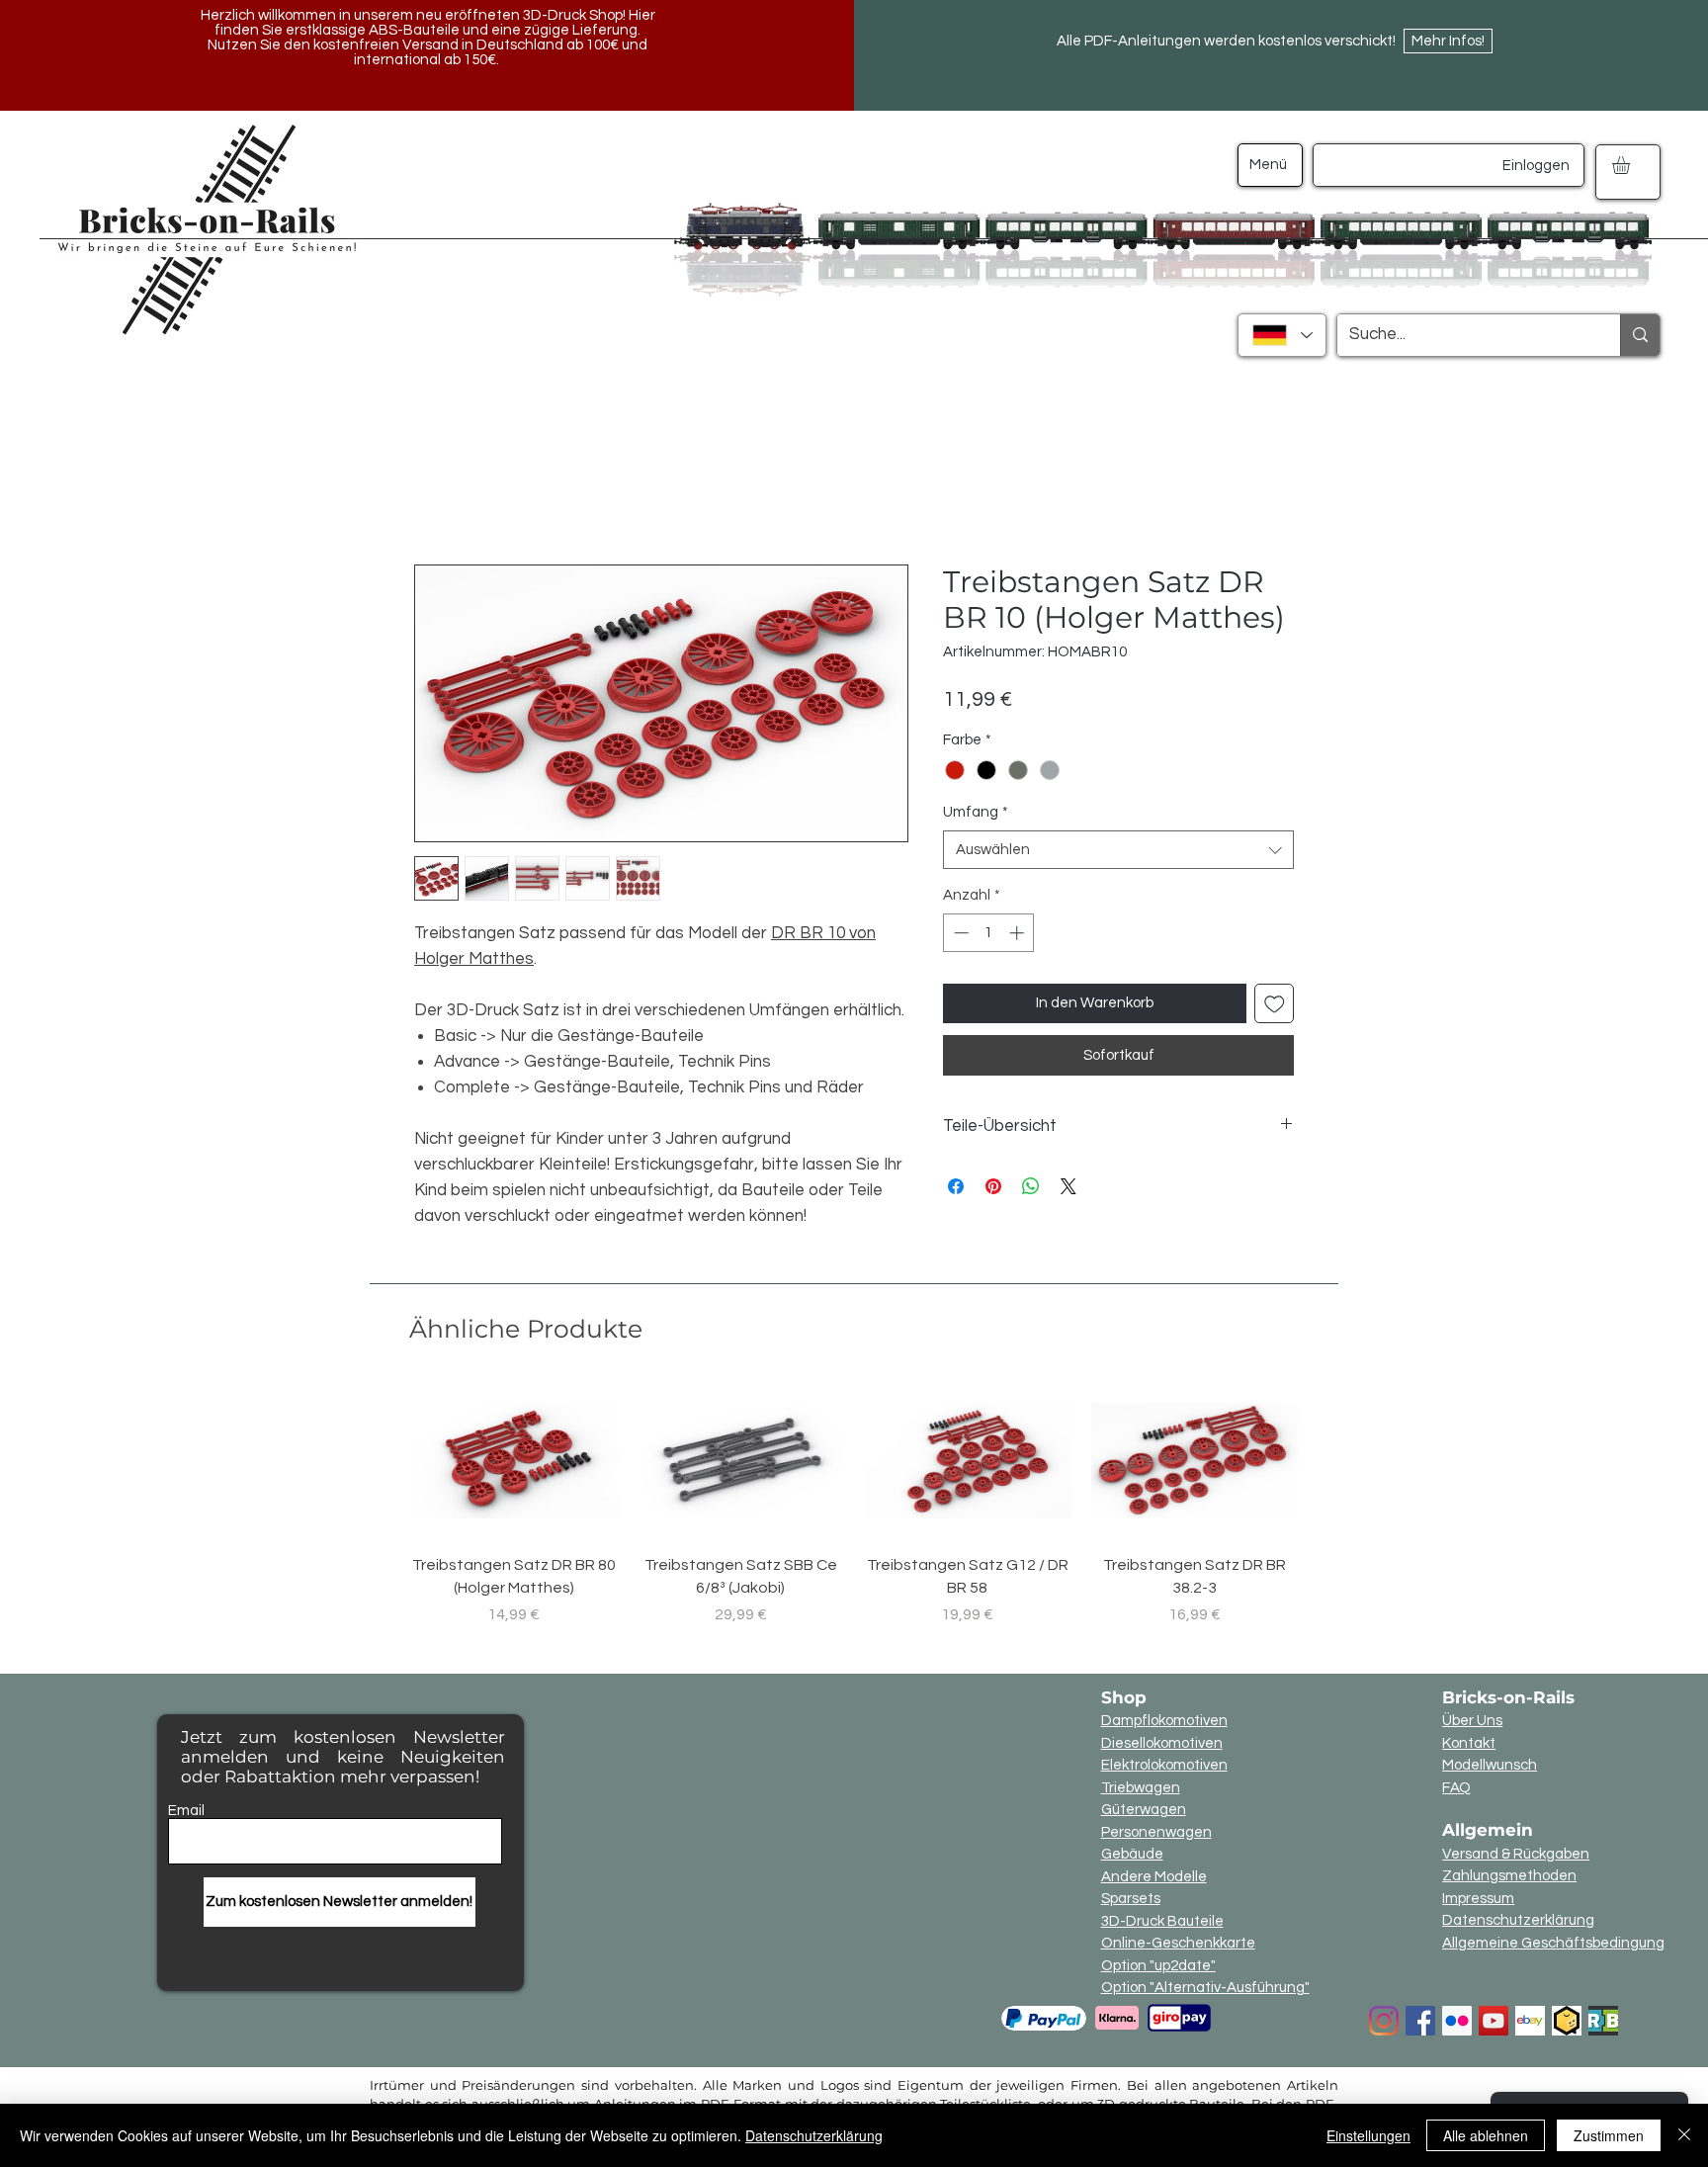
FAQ (1456, 1788)
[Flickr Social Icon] (1457, 2021)
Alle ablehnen (1486, 2135)
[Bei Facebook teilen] (956, 1186)
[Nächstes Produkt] (1326, 1460)
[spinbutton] (989, 933)
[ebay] (1530, 2021)
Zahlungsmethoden (1509, 1876)
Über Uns (1472, 1721)
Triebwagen (1141, 1788)
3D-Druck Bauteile (1162, 1921)
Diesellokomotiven (1162, 1743)
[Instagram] (1384, 2021)
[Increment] (1019, 933)
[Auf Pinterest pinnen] (993, 1186)
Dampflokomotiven (1164, 1721)
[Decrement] (959, 933)
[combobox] (1118, 850)
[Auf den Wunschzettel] (1275, 1004)
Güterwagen (1144, 1810)
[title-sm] (1603, 2021)
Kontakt (1469, 1743)
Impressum (1478, 1899)
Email (186, 1811)
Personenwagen (1156, 1832)
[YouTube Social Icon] (1494, 2021)
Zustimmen (1609, 2135)
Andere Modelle (1154, 1877)
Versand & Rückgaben (1516, 1854)
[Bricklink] (1567, 2021)
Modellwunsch (1490, 1765)
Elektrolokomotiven (1164, 1765)
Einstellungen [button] (1368, 2135)
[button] (1631, 165)
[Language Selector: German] (1282, 335)
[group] (854, 1505)
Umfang (976, 812)
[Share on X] (1068, 1186)
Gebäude (1132, 1854)
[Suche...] (1640, 335)
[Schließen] (1684, 2135)
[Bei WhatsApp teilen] (1031, 1186)
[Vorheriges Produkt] (382, 1460)
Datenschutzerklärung (1518, 1920)
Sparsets (1131, 1899)
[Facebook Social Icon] (1420, 2021)
